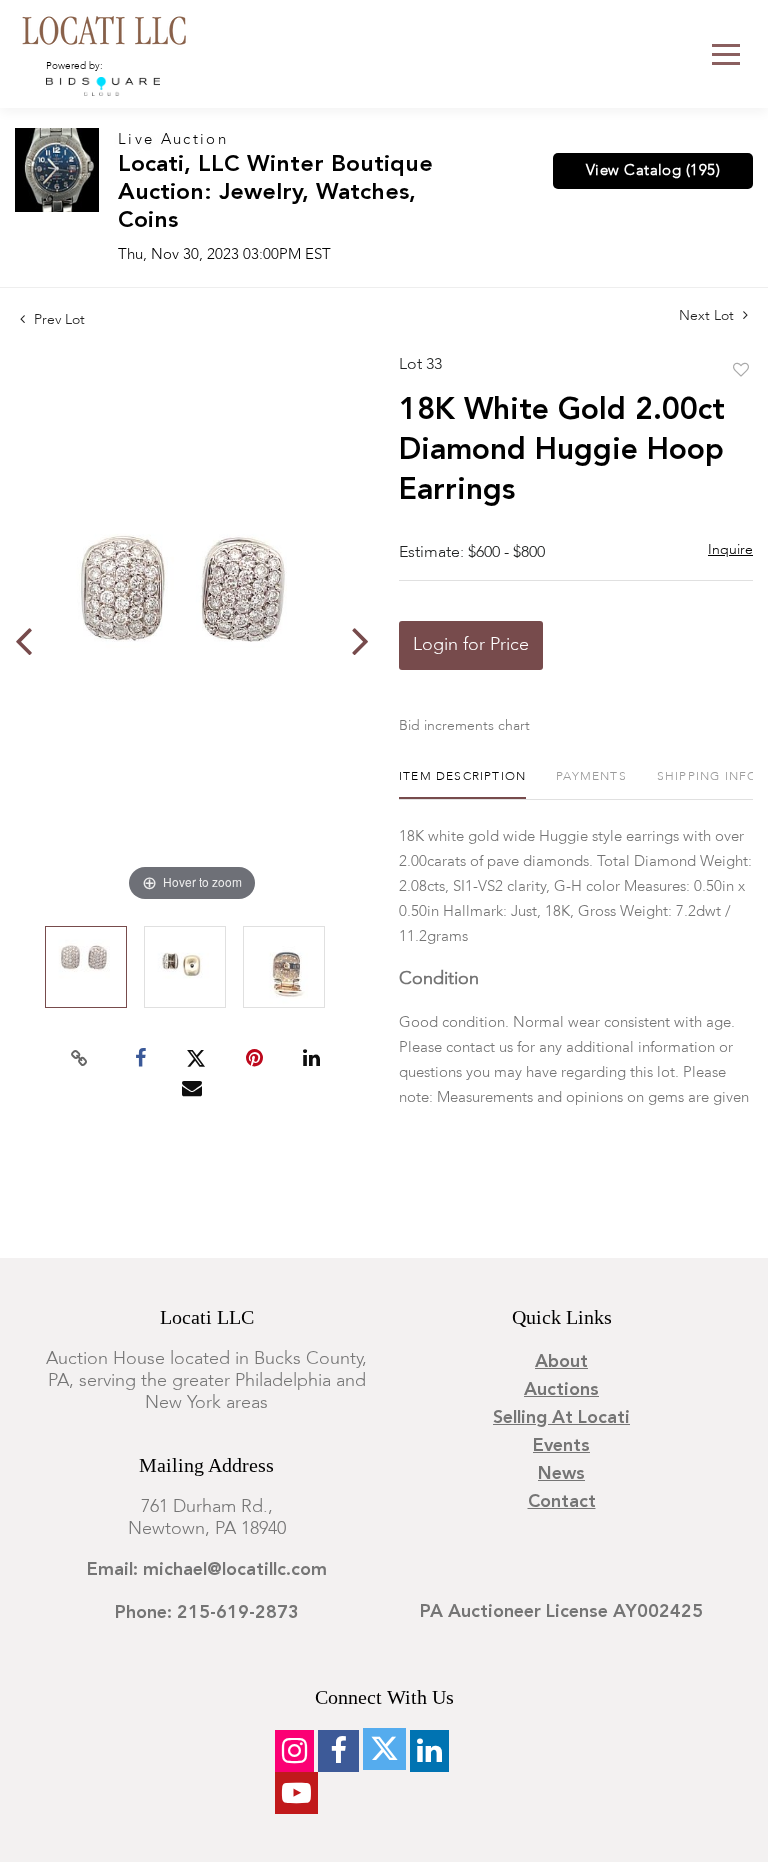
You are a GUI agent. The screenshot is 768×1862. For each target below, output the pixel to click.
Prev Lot (57, 320)
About (561, 1362)
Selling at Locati (561, 1418)
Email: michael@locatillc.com (207, 1570)
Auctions (561, 1390)
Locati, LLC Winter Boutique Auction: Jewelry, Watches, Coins (275, 193)
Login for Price (471, 645)
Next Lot (708, 316)
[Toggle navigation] (726, 54)
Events (561, 1446)
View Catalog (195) (653, 171)
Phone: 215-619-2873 (207, 1613)
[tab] (462, 784)
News (561, 1474)
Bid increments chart (464, 726)
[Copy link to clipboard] (80, 1059)
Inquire (730, 550)
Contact (562, 1502)
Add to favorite (741, 371)
